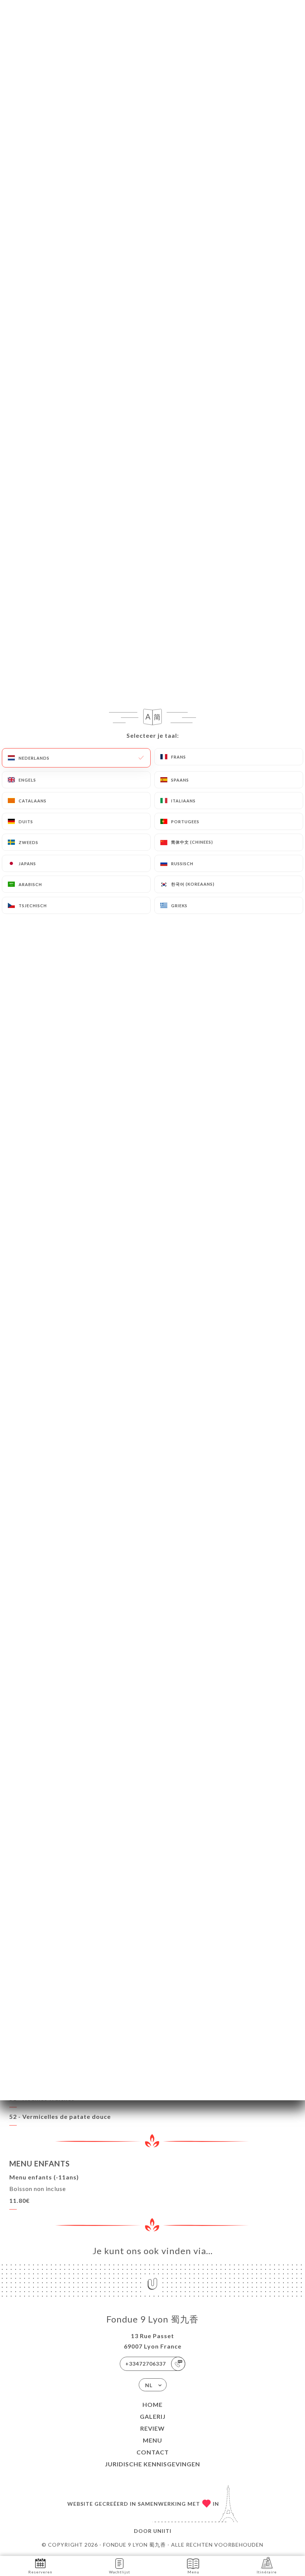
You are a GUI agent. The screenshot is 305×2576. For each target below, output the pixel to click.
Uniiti (162, 2531)
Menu (152, 2440)
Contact (153, 2452)
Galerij (153, 2416)
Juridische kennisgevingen (152, 2464)
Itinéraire (267, 2572)
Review (152, 2428)
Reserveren (40, 2572)
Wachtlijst (120, 2572)
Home (152, 2404)
